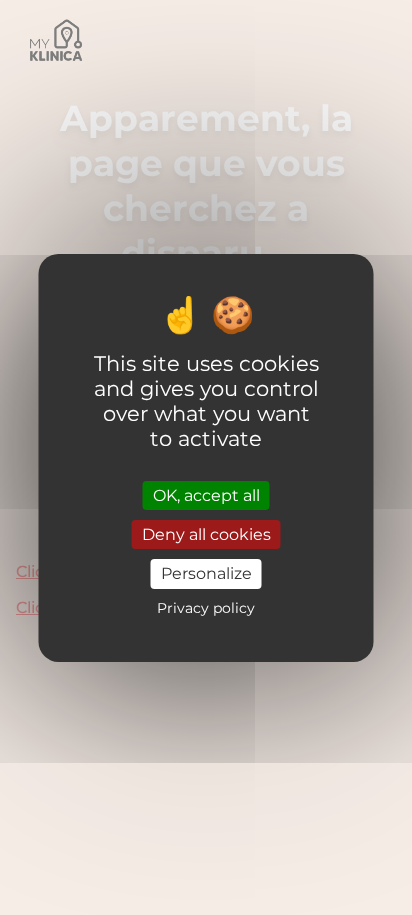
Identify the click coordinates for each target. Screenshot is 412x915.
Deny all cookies (206, 534)
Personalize (206, 573)
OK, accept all (206, 495)
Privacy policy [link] (206, 608)
